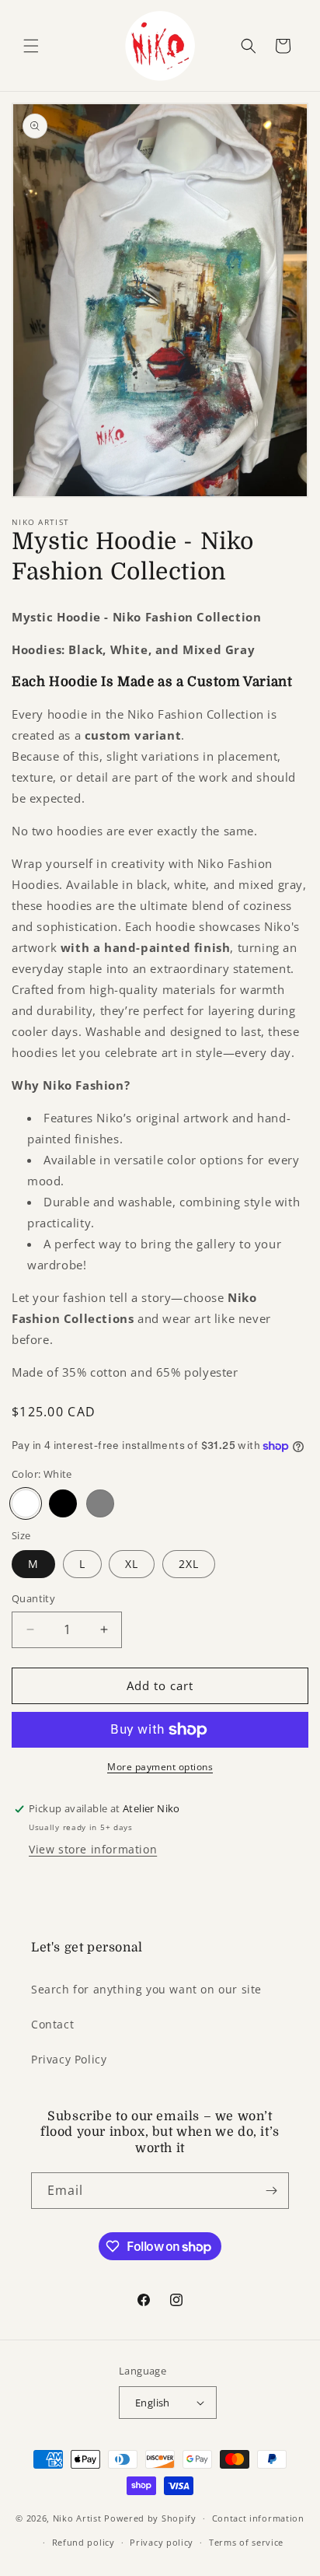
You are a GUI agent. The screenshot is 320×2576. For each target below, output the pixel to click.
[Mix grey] (100, 1503)
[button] (31, 46)
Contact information (258, 2518)
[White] (26, 1503)
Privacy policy (162, 2542)
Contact (52, 2024)
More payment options (160, 1767)
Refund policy (83, 2542)
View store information (93, 1849)
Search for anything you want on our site (146, 1989)
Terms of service (246, 2542)
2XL (189, 1564)
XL (132, 1564)
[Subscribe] (271, 2191)
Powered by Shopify (150, 2518)
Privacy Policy (69, 2059)
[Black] (63, 1503)
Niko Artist (77, 2518)
